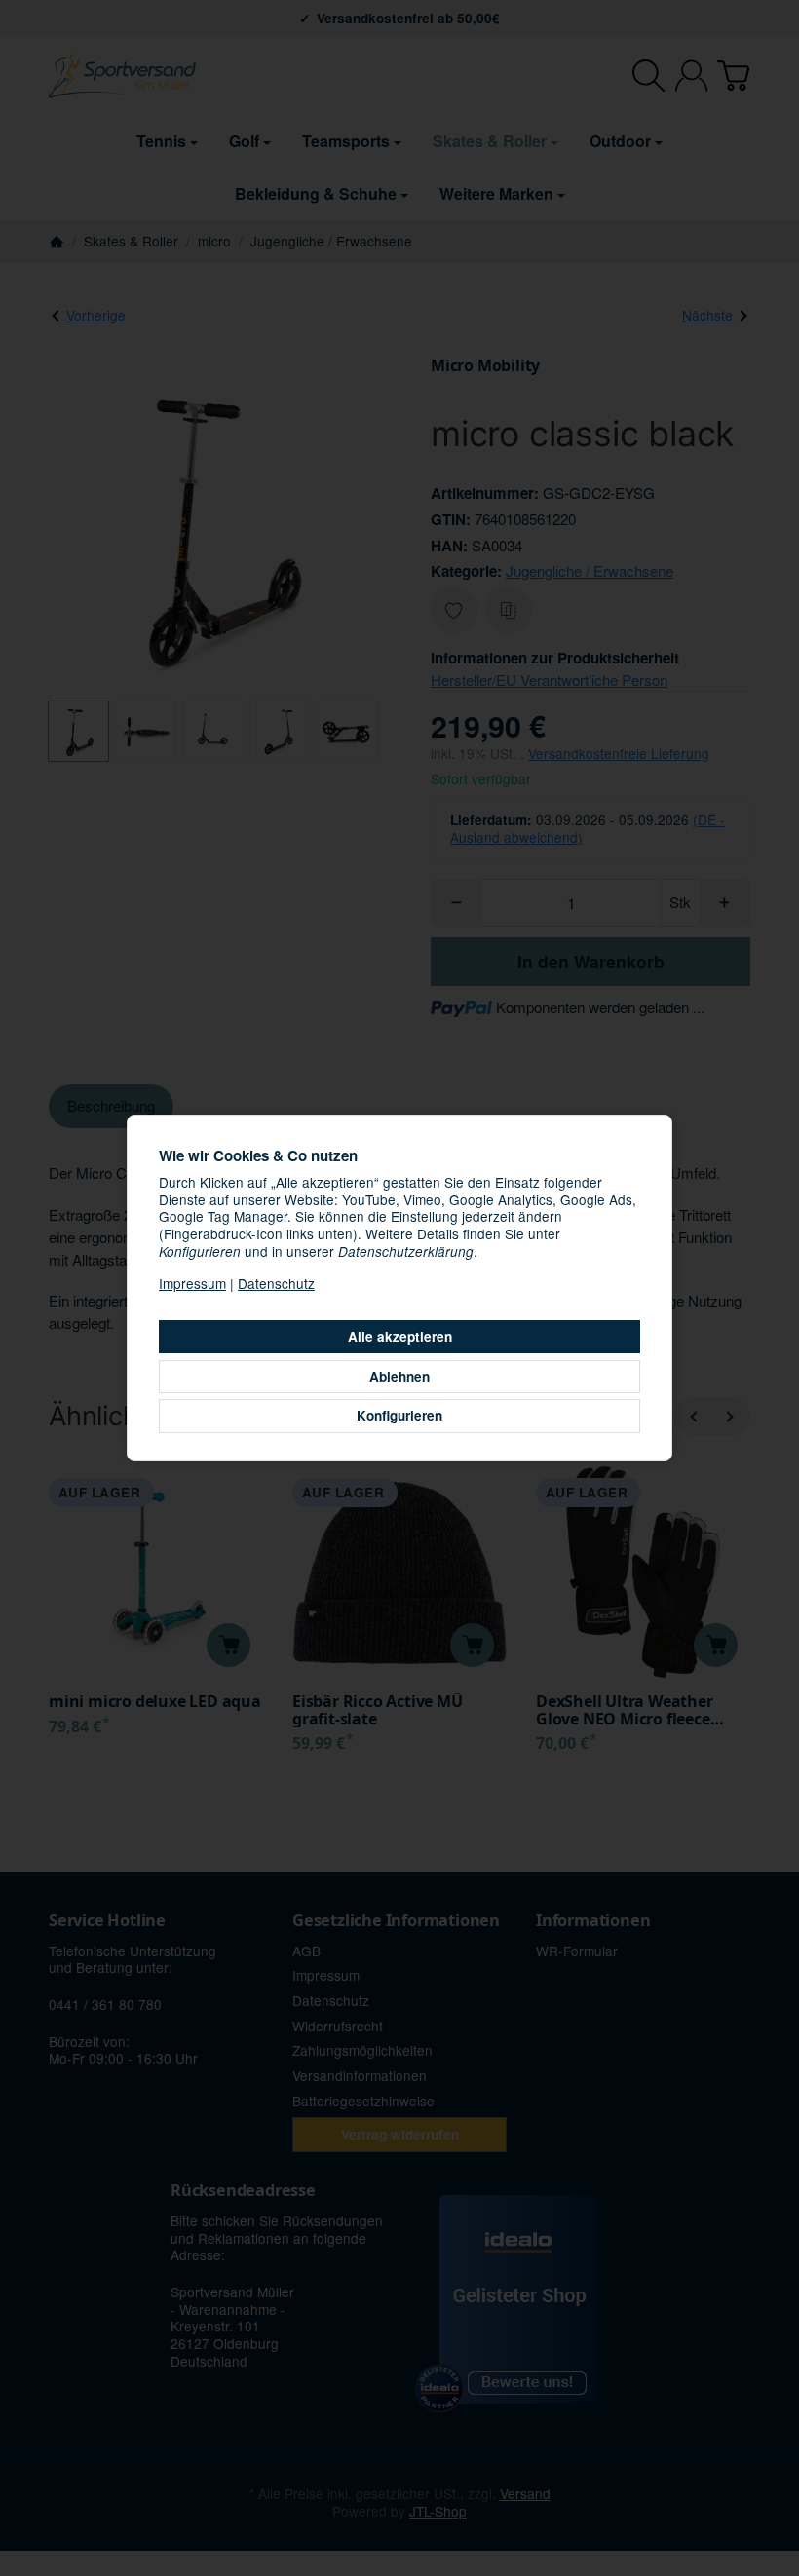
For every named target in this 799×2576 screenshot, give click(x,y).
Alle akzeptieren (400, 1336)
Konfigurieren (399, 1415)
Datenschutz (276, 1283)
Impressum (192, 1283)
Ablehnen (399, 1376)
